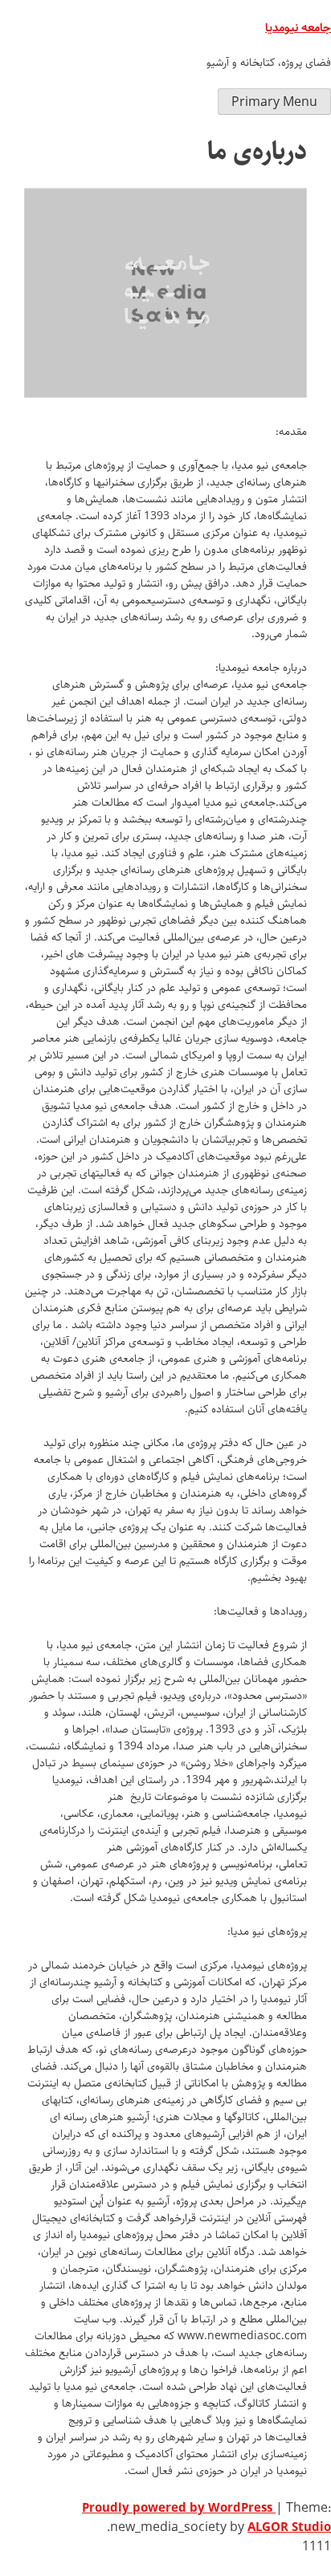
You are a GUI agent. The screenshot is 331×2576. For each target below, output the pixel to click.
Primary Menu (274, 102)
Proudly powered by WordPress (179, 2509)
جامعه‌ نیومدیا (298, 28)
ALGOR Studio (289, 2528)
